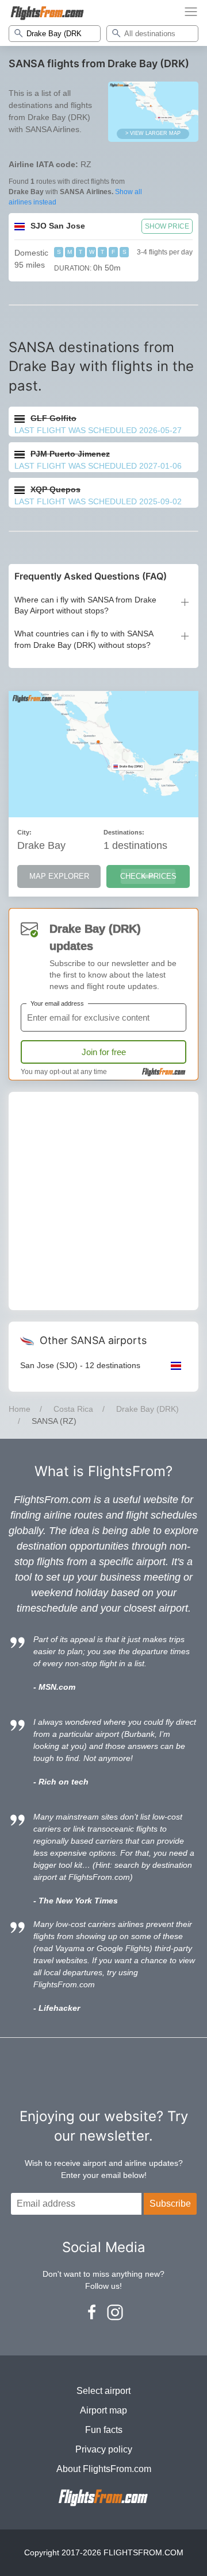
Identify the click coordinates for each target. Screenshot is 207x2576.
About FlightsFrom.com (104, 2469)
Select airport (103, 2391)
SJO (58, 226)
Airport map (103, 2410)
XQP (55, 489)
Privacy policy (104, 2449)
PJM (70, 454)
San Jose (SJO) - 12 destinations (80, 1365)
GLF (53, 418)
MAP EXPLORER (59, 876)
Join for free (104, 1052)
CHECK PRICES (148, 876)
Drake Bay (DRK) (147, 1409)
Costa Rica (73, 1409)
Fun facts (104, 2430)
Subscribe (170, 2204)
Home (20, 1409)
